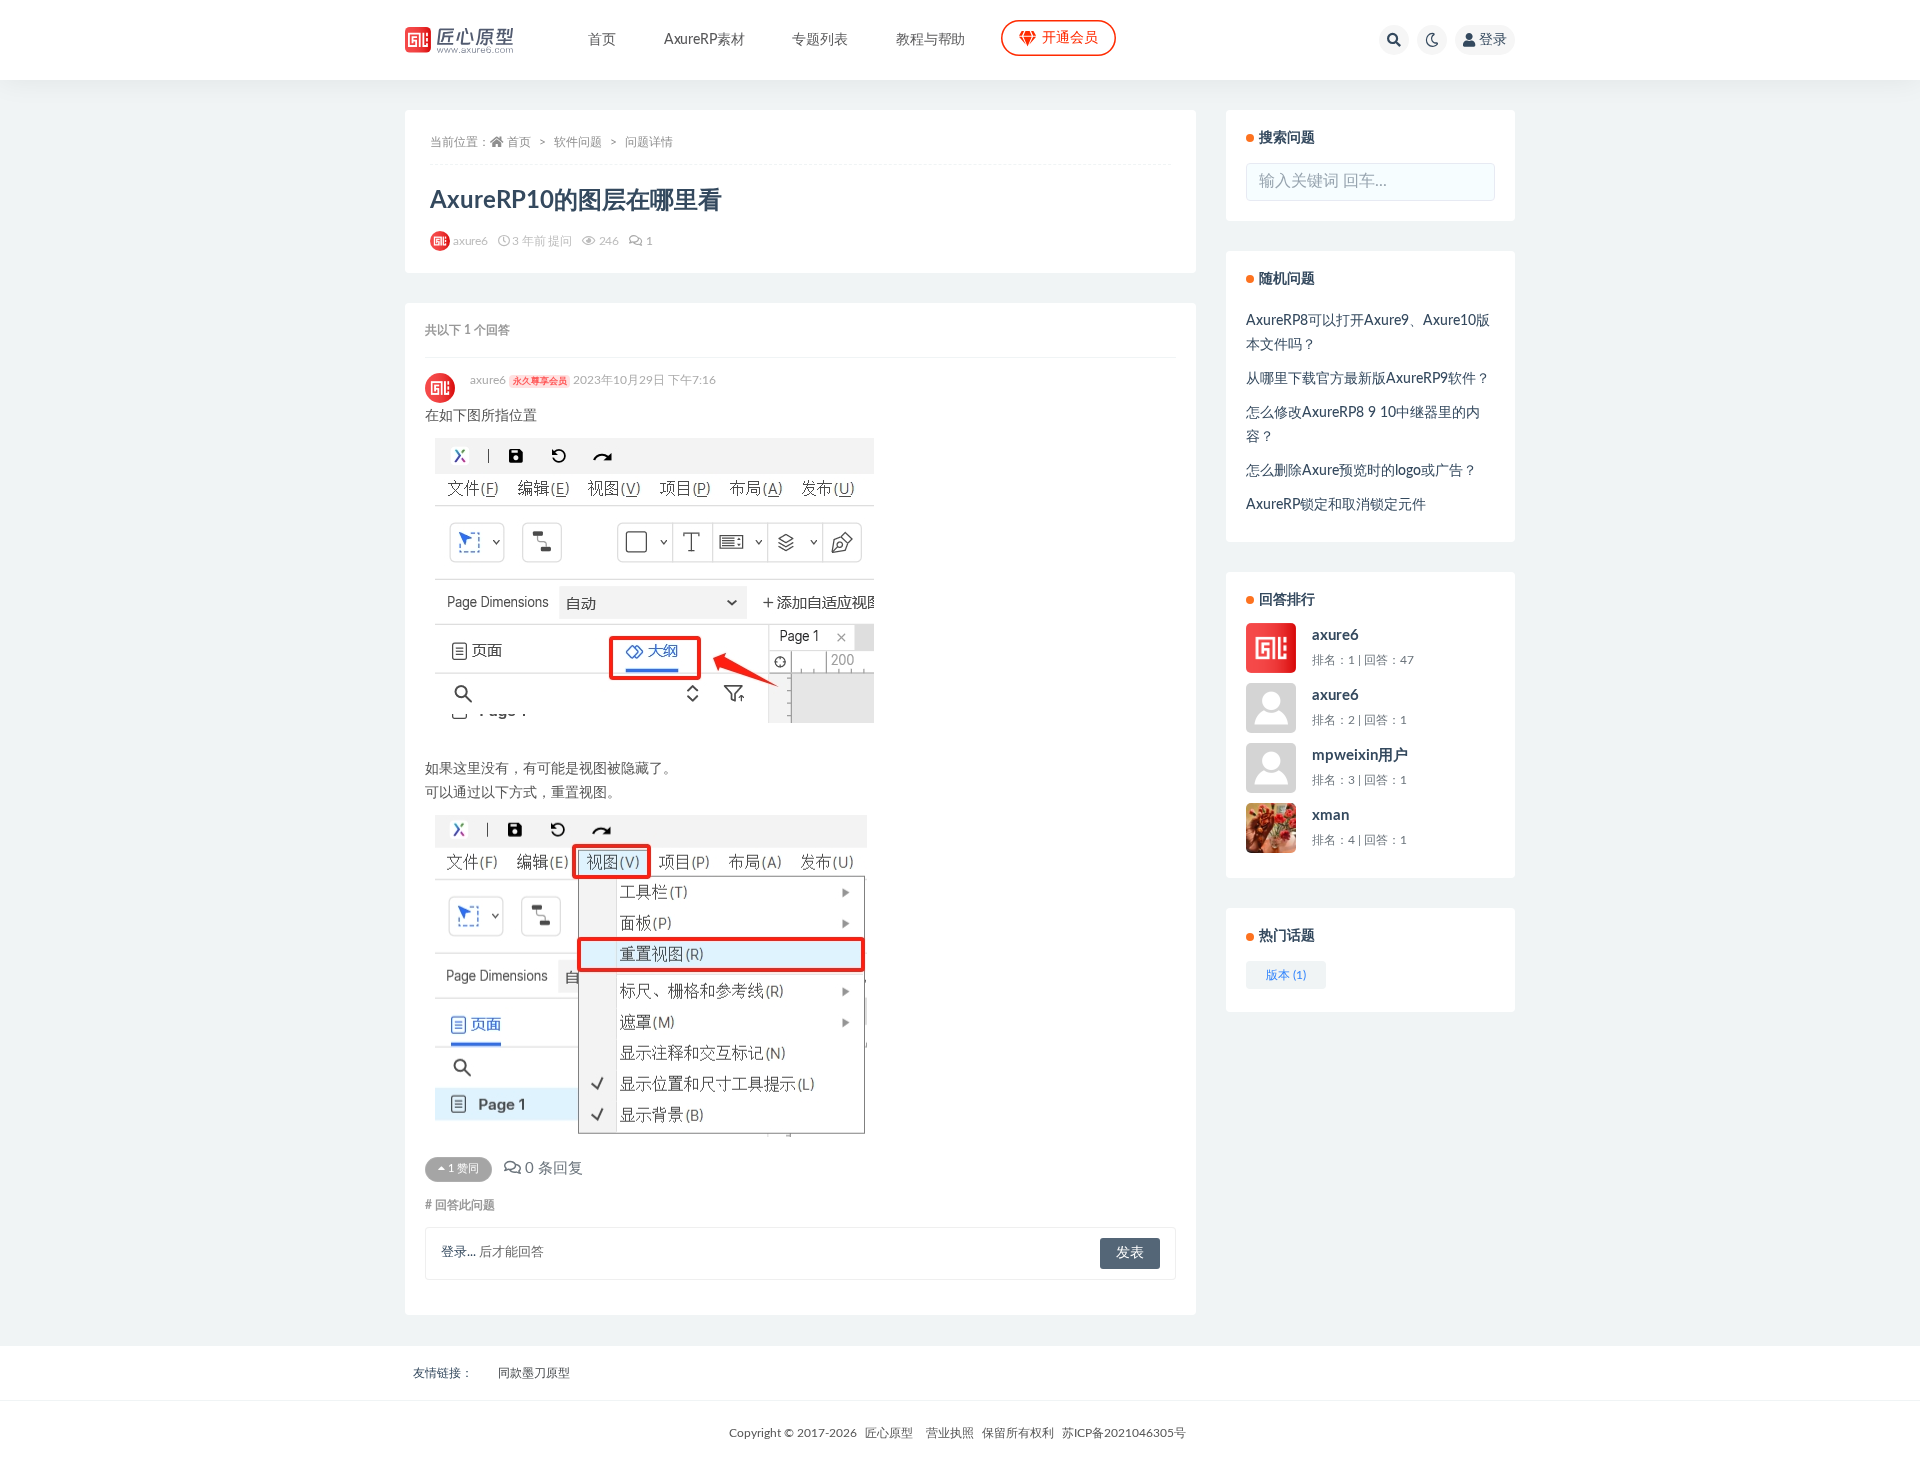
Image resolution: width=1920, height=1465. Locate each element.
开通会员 (1069, 38)
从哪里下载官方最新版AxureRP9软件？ (1368, 379)
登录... (458, 1252)
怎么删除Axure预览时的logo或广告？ (1361, 471)
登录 (1493, 40)
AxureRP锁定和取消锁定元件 (1336, 505)
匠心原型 (889, 1433)
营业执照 (950, 1433)
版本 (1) (1286, 975)
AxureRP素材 (704, 40)
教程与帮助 (930, 40)
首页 (602, 40)
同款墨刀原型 (534, 1373)
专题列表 (819, 40)
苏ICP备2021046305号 (1124, 1433)
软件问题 (578, 142)
